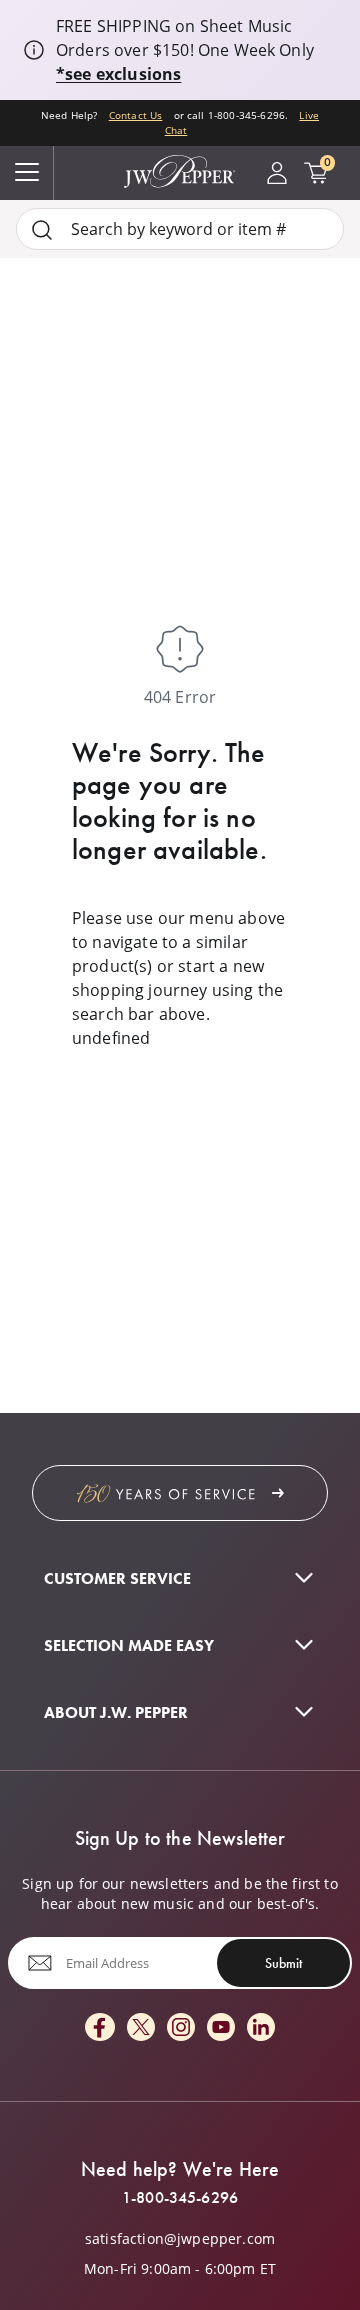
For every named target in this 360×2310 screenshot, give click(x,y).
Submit (283, 1963)
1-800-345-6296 (180, 2198)
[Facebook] (100, 2028)
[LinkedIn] (261, 2028)
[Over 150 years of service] (180, 1493)
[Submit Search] (42, 229)
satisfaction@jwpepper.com (180, 2239)
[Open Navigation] (27, 173)
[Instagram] (181, 2028)
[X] (141, 2028)
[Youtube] (221, 2028)
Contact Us (136, 115)
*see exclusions (118, 74)
